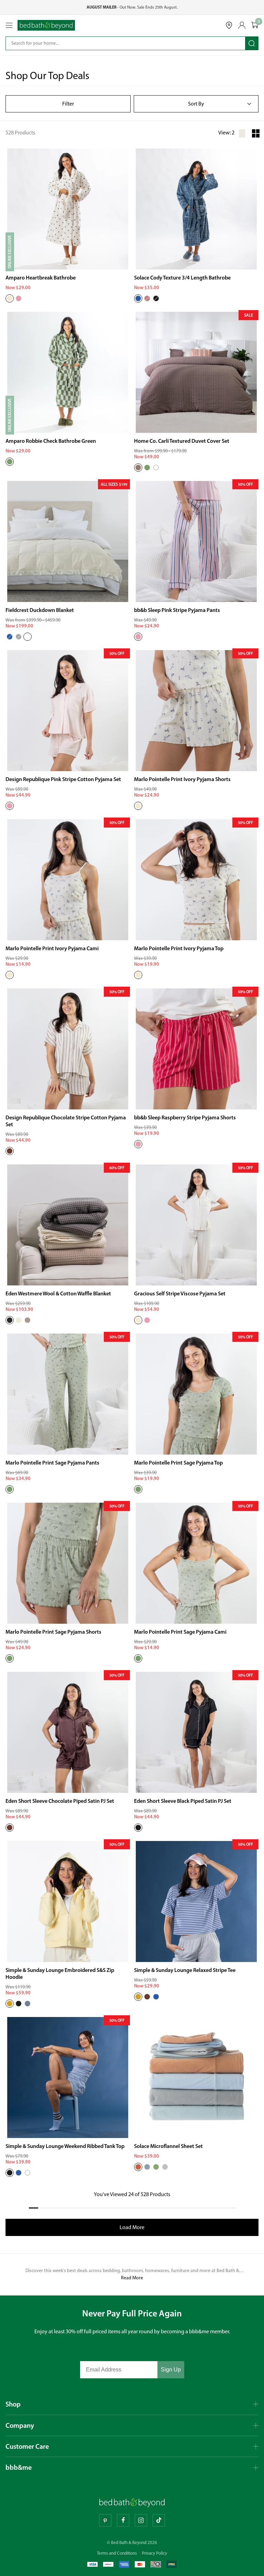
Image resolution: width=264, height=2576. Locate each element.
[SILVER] (165, 2167)
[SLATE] (27, 2004)
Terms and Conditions (117, 2553)
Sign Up (171, 2370)
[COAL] (10, 1320)
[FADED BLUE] (156, 1997)
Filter (68, 104)
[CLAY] (138, 2167)
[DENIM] (138, 298)
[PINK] (138, 637)
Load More (132, 2227)
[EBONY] (156, 298)
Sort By (196, 104)
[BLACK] (138, 1828)
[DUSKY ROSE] (147, 298)
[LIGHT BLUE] (10, 637)
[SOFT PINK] (19, 298)
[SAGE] (147, 468)
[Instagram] (141, 2520)
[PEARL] (27, 637)
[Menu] (9, 25)
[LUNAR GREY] (19, 637)
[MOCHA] (138, 468)
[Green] (10, 462)
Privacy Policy (155, 2553)
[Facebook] (123, 2520)
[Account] (242, 25)
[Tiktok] (159, 2520)
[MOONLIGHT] (27, 1320)
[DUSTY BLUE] (147, 2167)
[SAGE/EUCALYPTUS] (156, 2167)
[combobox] (121, 43)
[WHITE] (156, 468)
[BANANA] (10, 2004)
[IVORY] (10, 298)
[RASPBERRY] (138, 1144)
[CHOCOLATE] (10, 1151)
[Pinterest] (105, 2520)
